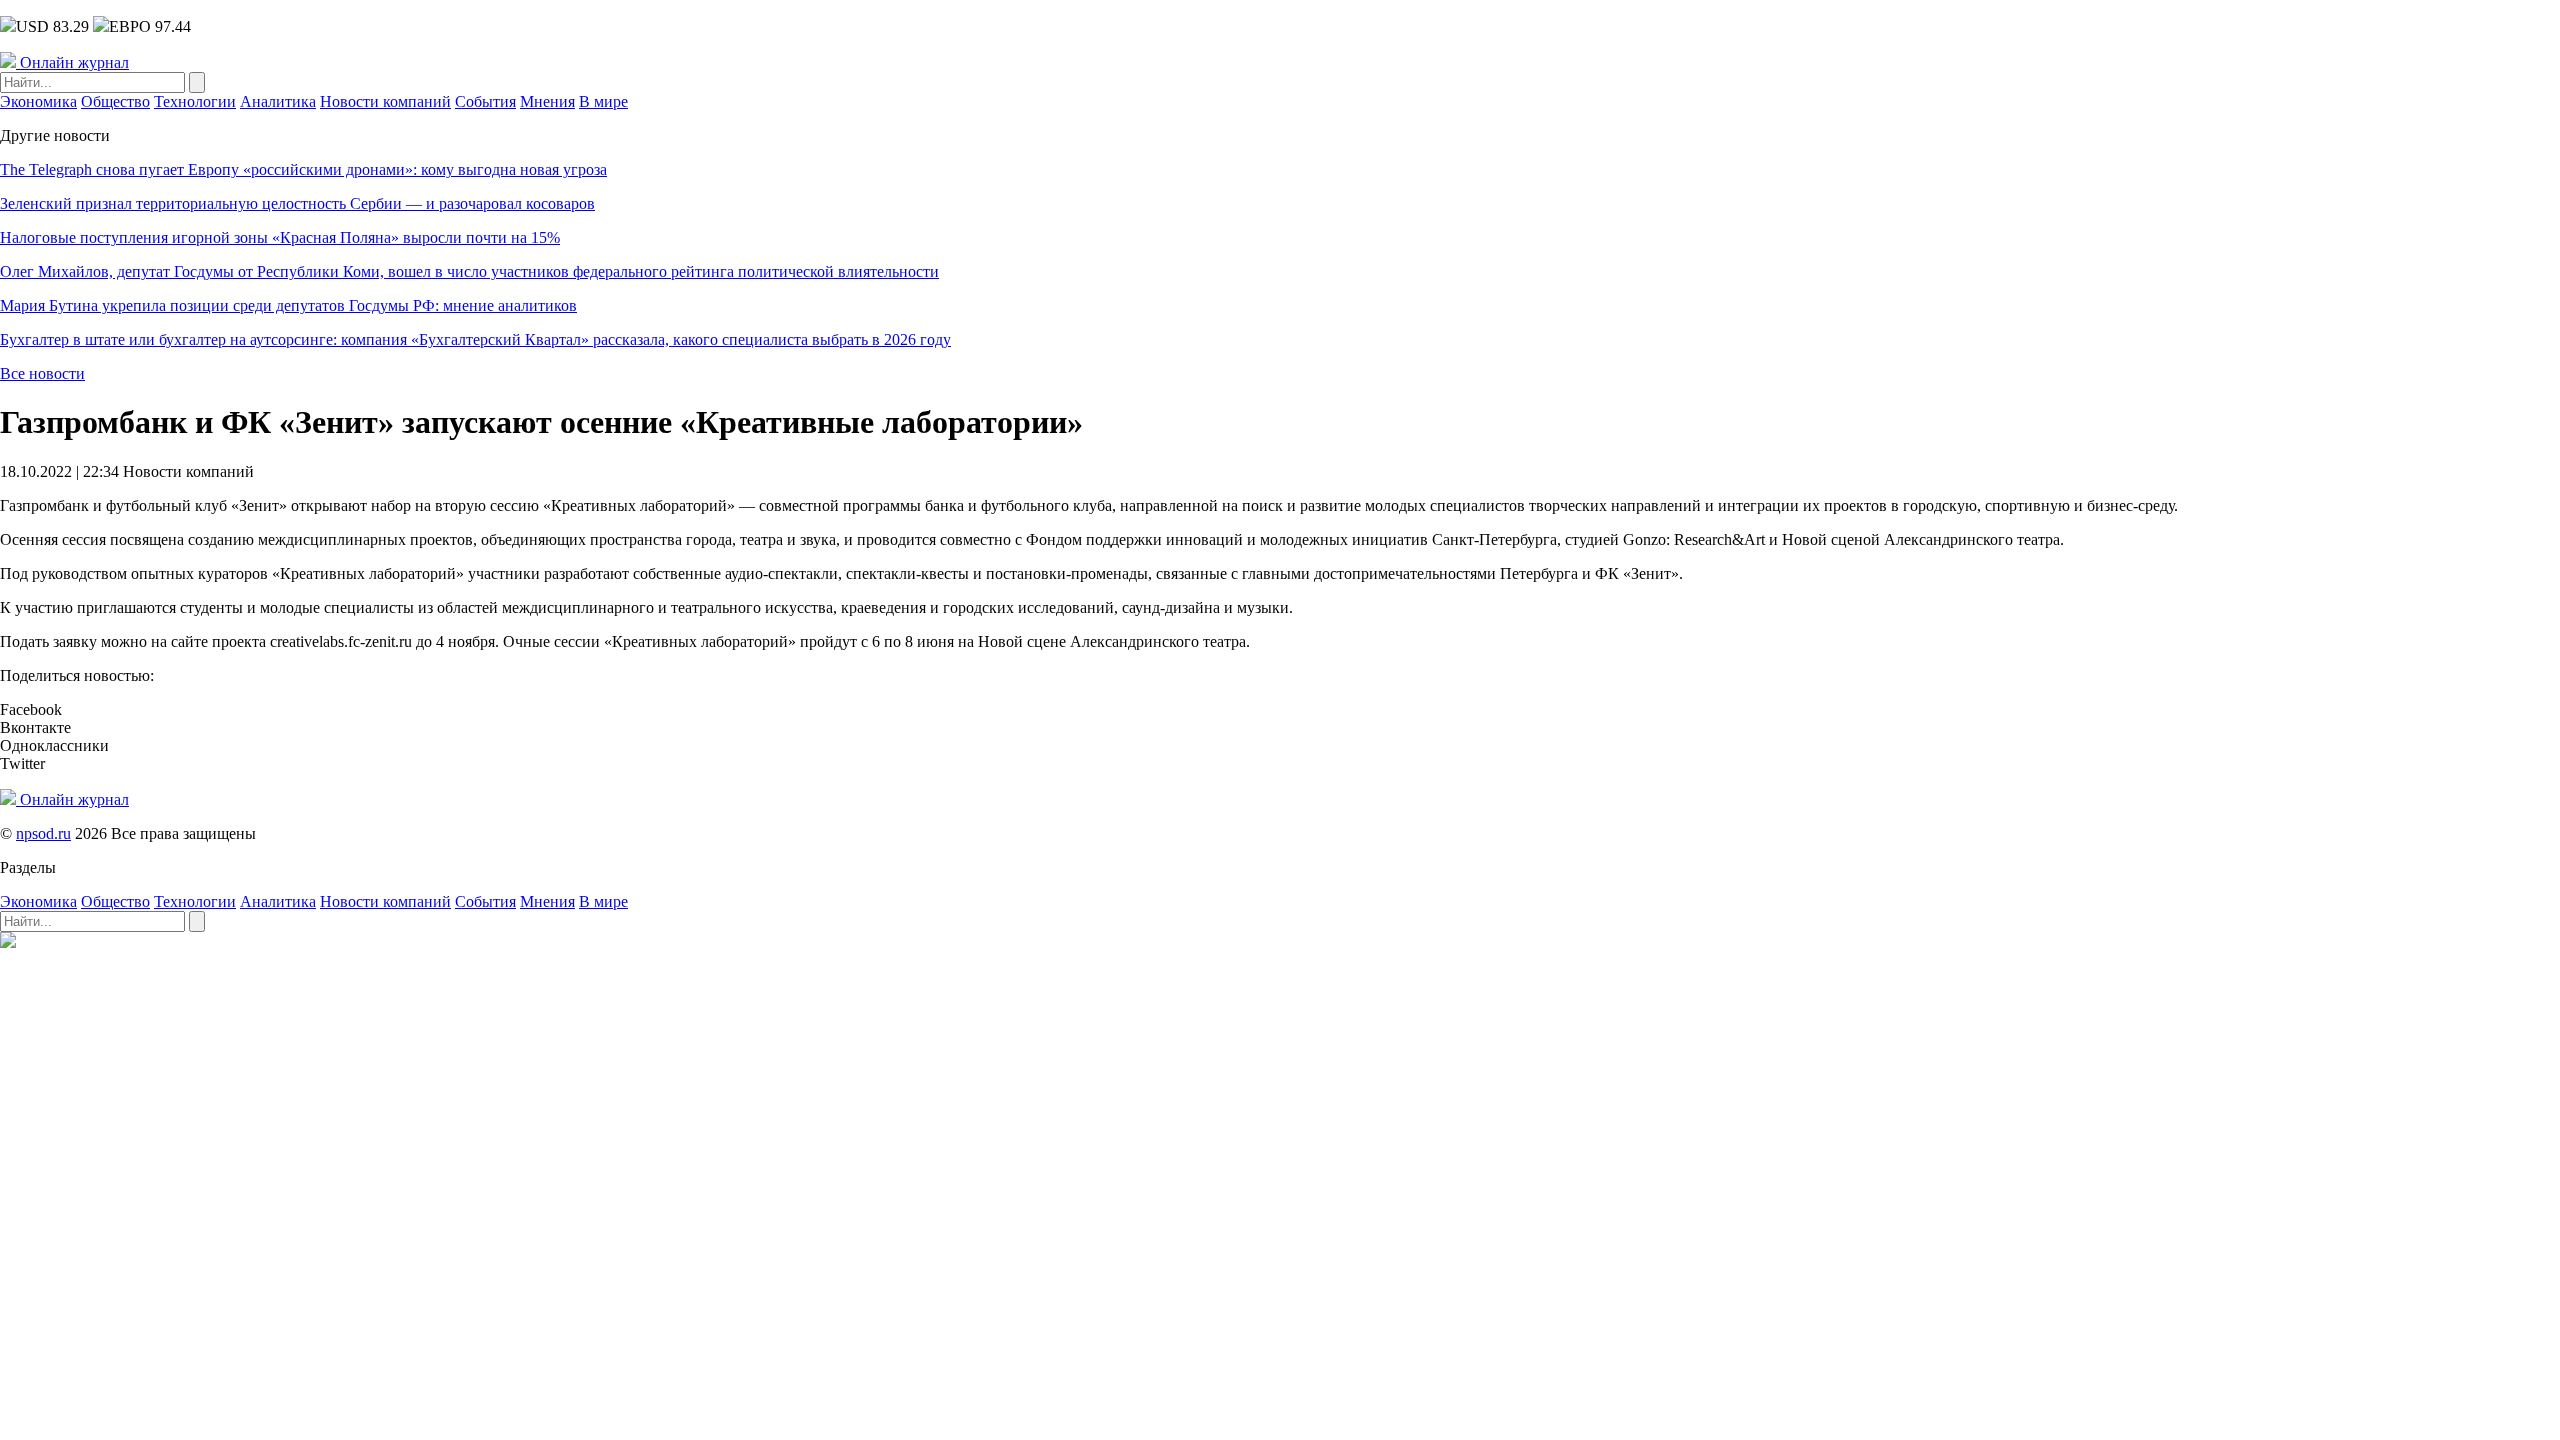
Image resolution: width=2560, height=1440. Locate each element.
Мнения (547, 101)
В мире (603, 101)
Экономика (38, 101)
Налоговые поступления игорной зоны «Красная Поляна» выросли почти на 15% (280, 237)
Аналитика (278, 101)
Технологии (195, 101)
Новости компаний (385, 101)
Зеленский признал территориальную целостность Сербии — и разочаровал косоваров (297, 203)
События (485, 101)
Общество (115, 101)
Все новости (42, 373)
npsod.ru (43, 833)
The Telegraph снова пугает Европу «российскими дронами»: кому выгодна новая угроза (303, 169)
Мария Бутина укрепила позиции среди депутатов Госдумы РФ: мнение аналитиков (288, 305)
